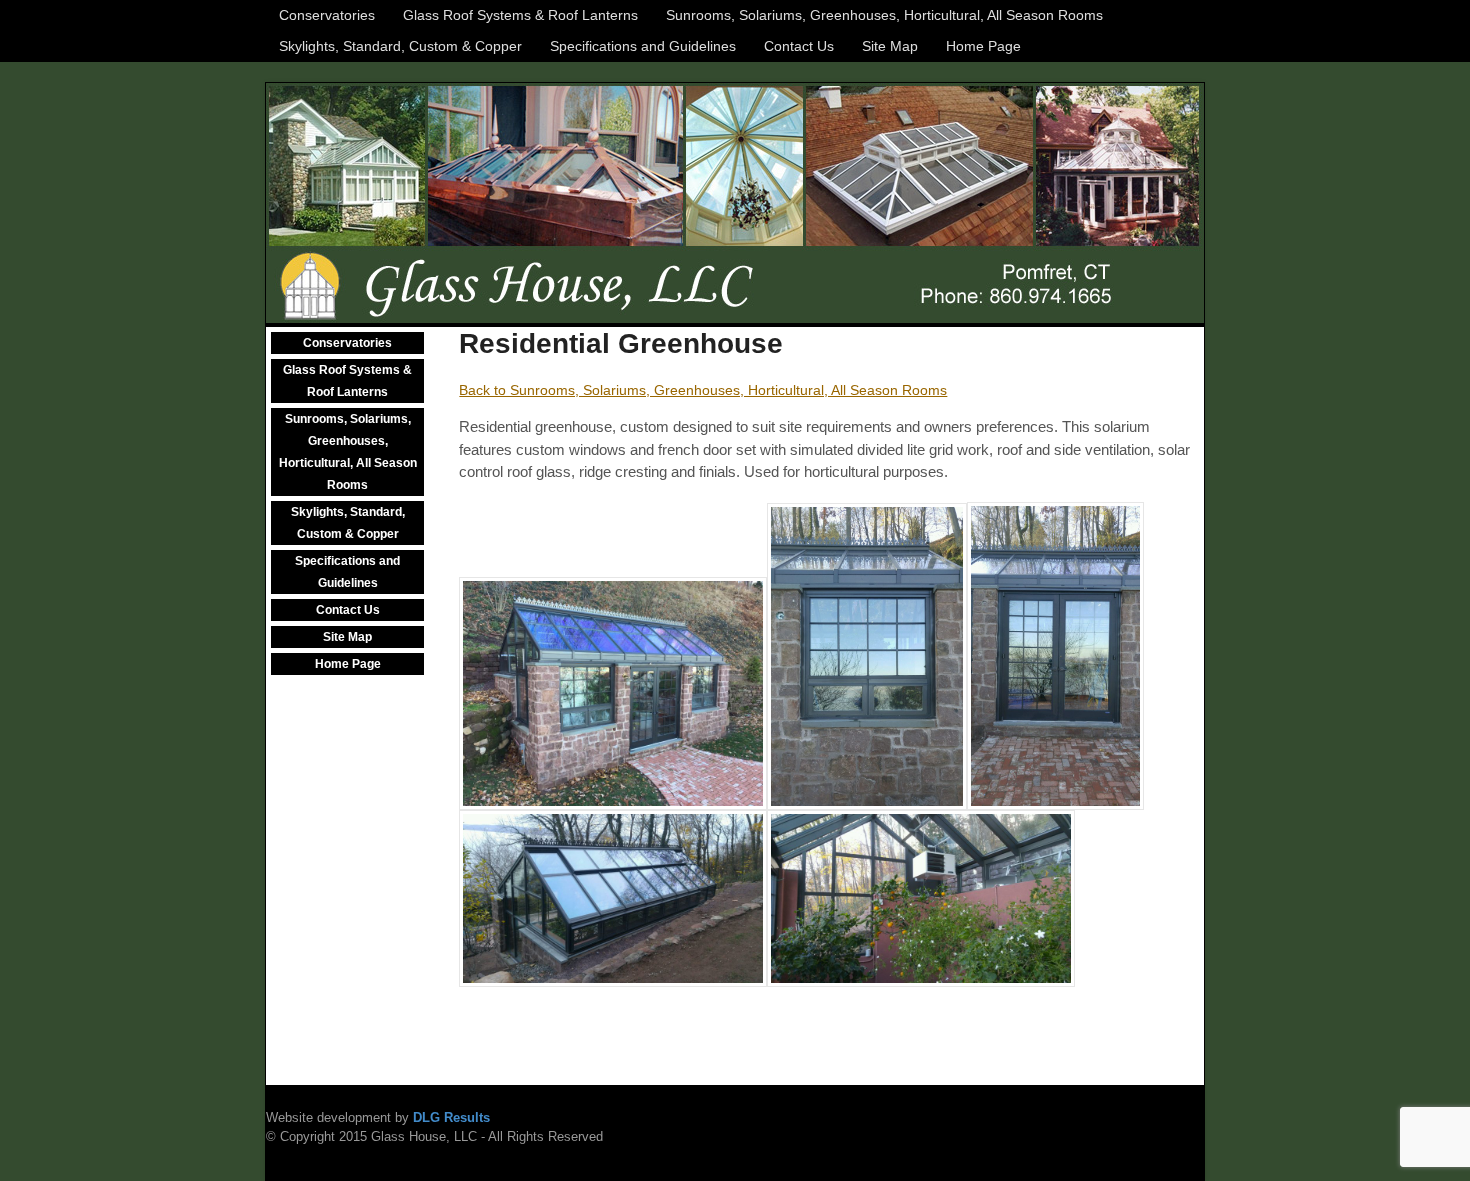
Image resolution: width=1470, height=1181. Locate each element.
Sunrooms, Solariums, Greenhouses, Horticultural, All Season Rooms (884, 15)
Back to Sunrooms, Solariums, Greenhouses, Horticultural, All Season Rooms (703, 390)
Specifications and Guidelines (643, 46)
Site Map (890, 46)
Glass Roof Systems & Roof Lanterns (520, 15)
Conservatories (327, 15)
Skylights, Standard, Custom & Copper (400, 46)
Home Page (983, 46)
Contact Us (799, 46)
